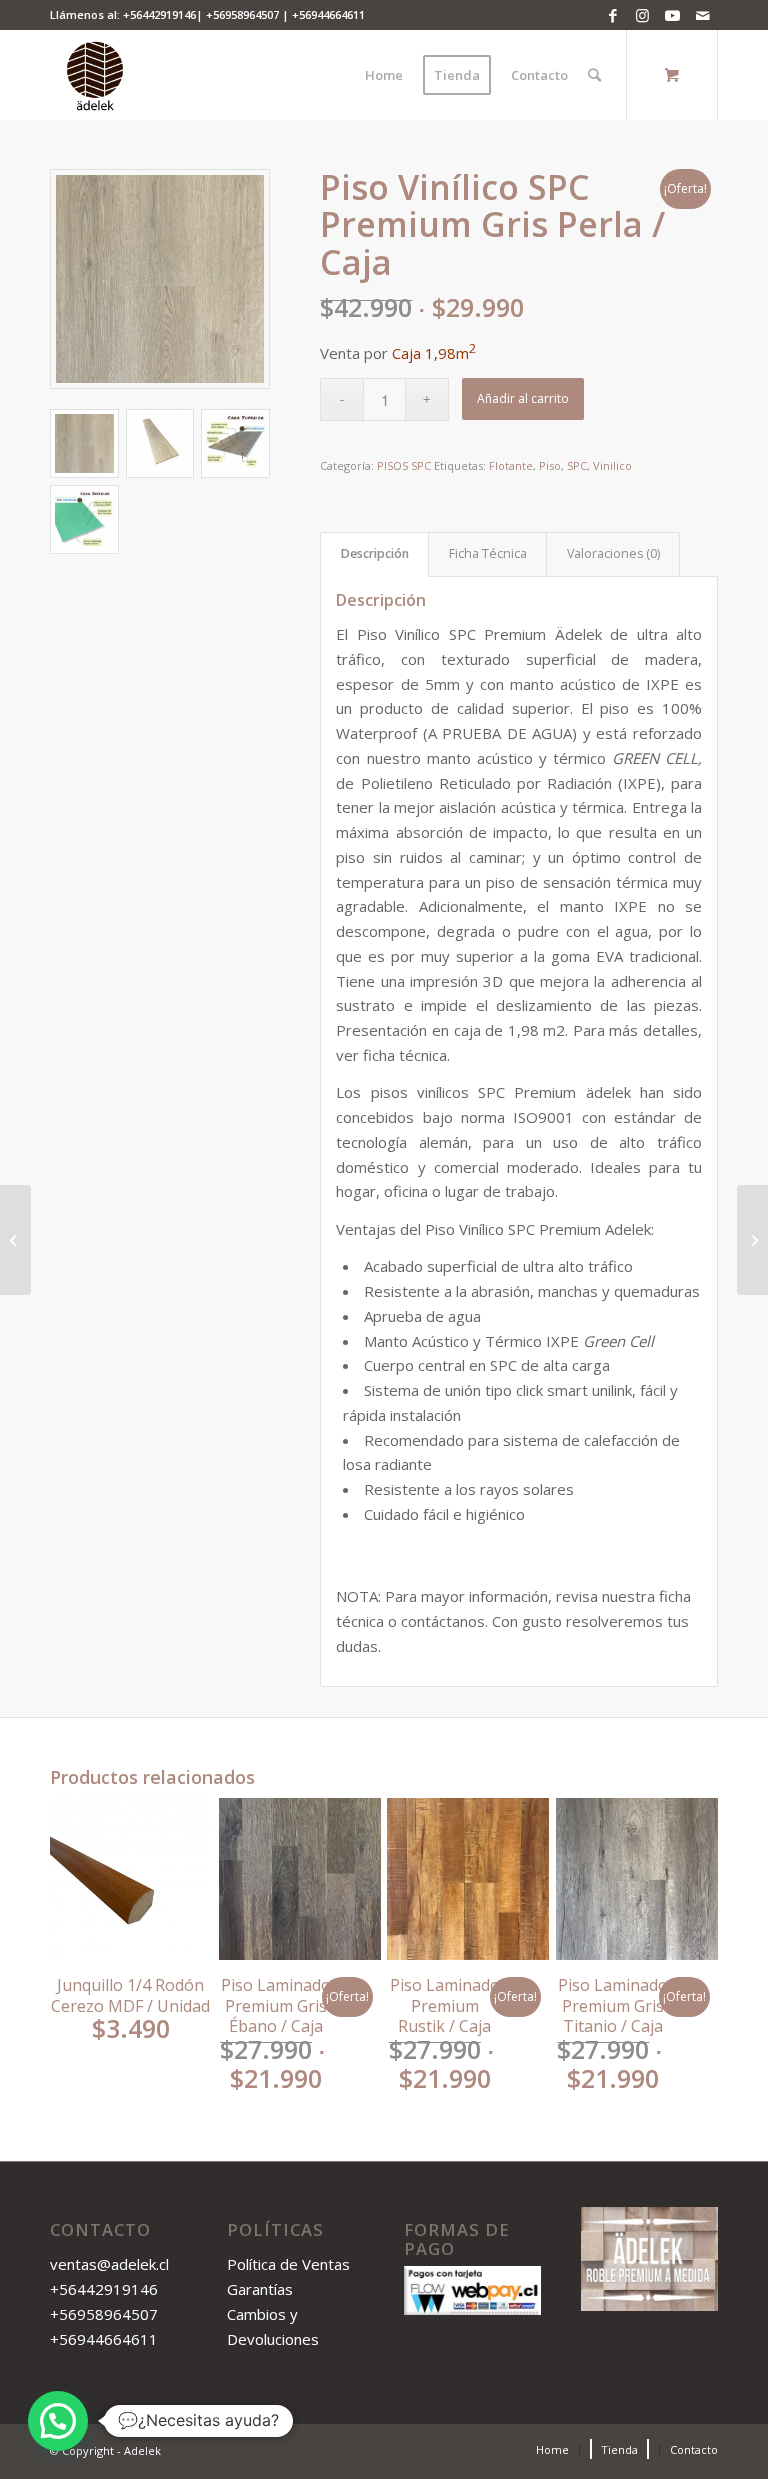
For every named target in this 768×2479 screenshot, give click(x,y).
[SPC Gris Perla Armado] (160, 279)
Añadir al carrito (523, 398)
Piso (550, 465)
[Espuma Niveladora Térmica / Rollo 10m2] (752, 1240)
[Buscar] (594, 75)
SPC (577, 465)
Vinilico (612, 465)
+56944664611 (328, 14)
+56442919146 (159, 14)
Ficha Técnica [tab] (488, 553)
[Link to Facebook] (612, 15)
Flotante (511, 465)
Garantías (260, 2289)
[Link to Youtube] (672, 15)
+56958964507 (242, 14)
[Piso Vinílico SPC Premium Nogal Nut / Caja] (15, 1240)
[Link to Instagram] (642, 15)
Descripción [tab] (375, 553)
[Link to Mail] (703, 15)
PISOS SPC (404, 465)
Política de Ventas (288, 2264)
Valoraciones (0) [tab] (613, 553)
